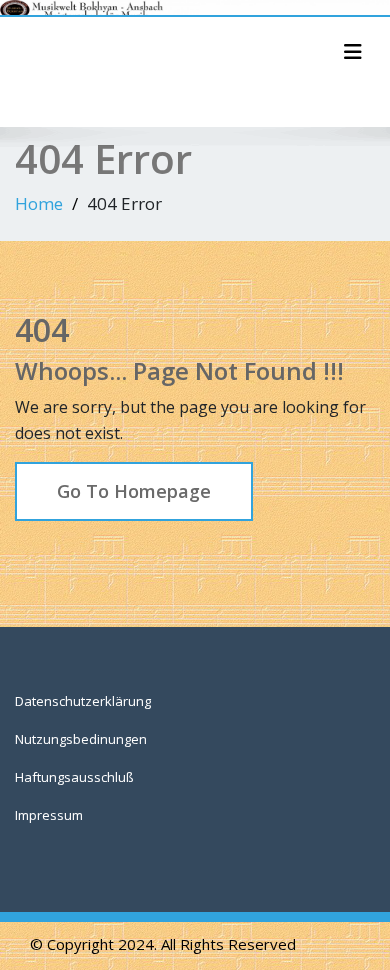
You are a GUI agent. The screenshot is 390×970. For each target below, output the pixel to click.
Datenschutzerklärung (83, 701)
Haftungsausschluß (74, 777)
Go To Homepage (134, 491)
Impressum (49, 815)
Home (39, 203)
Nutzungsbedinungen (81, 739)
